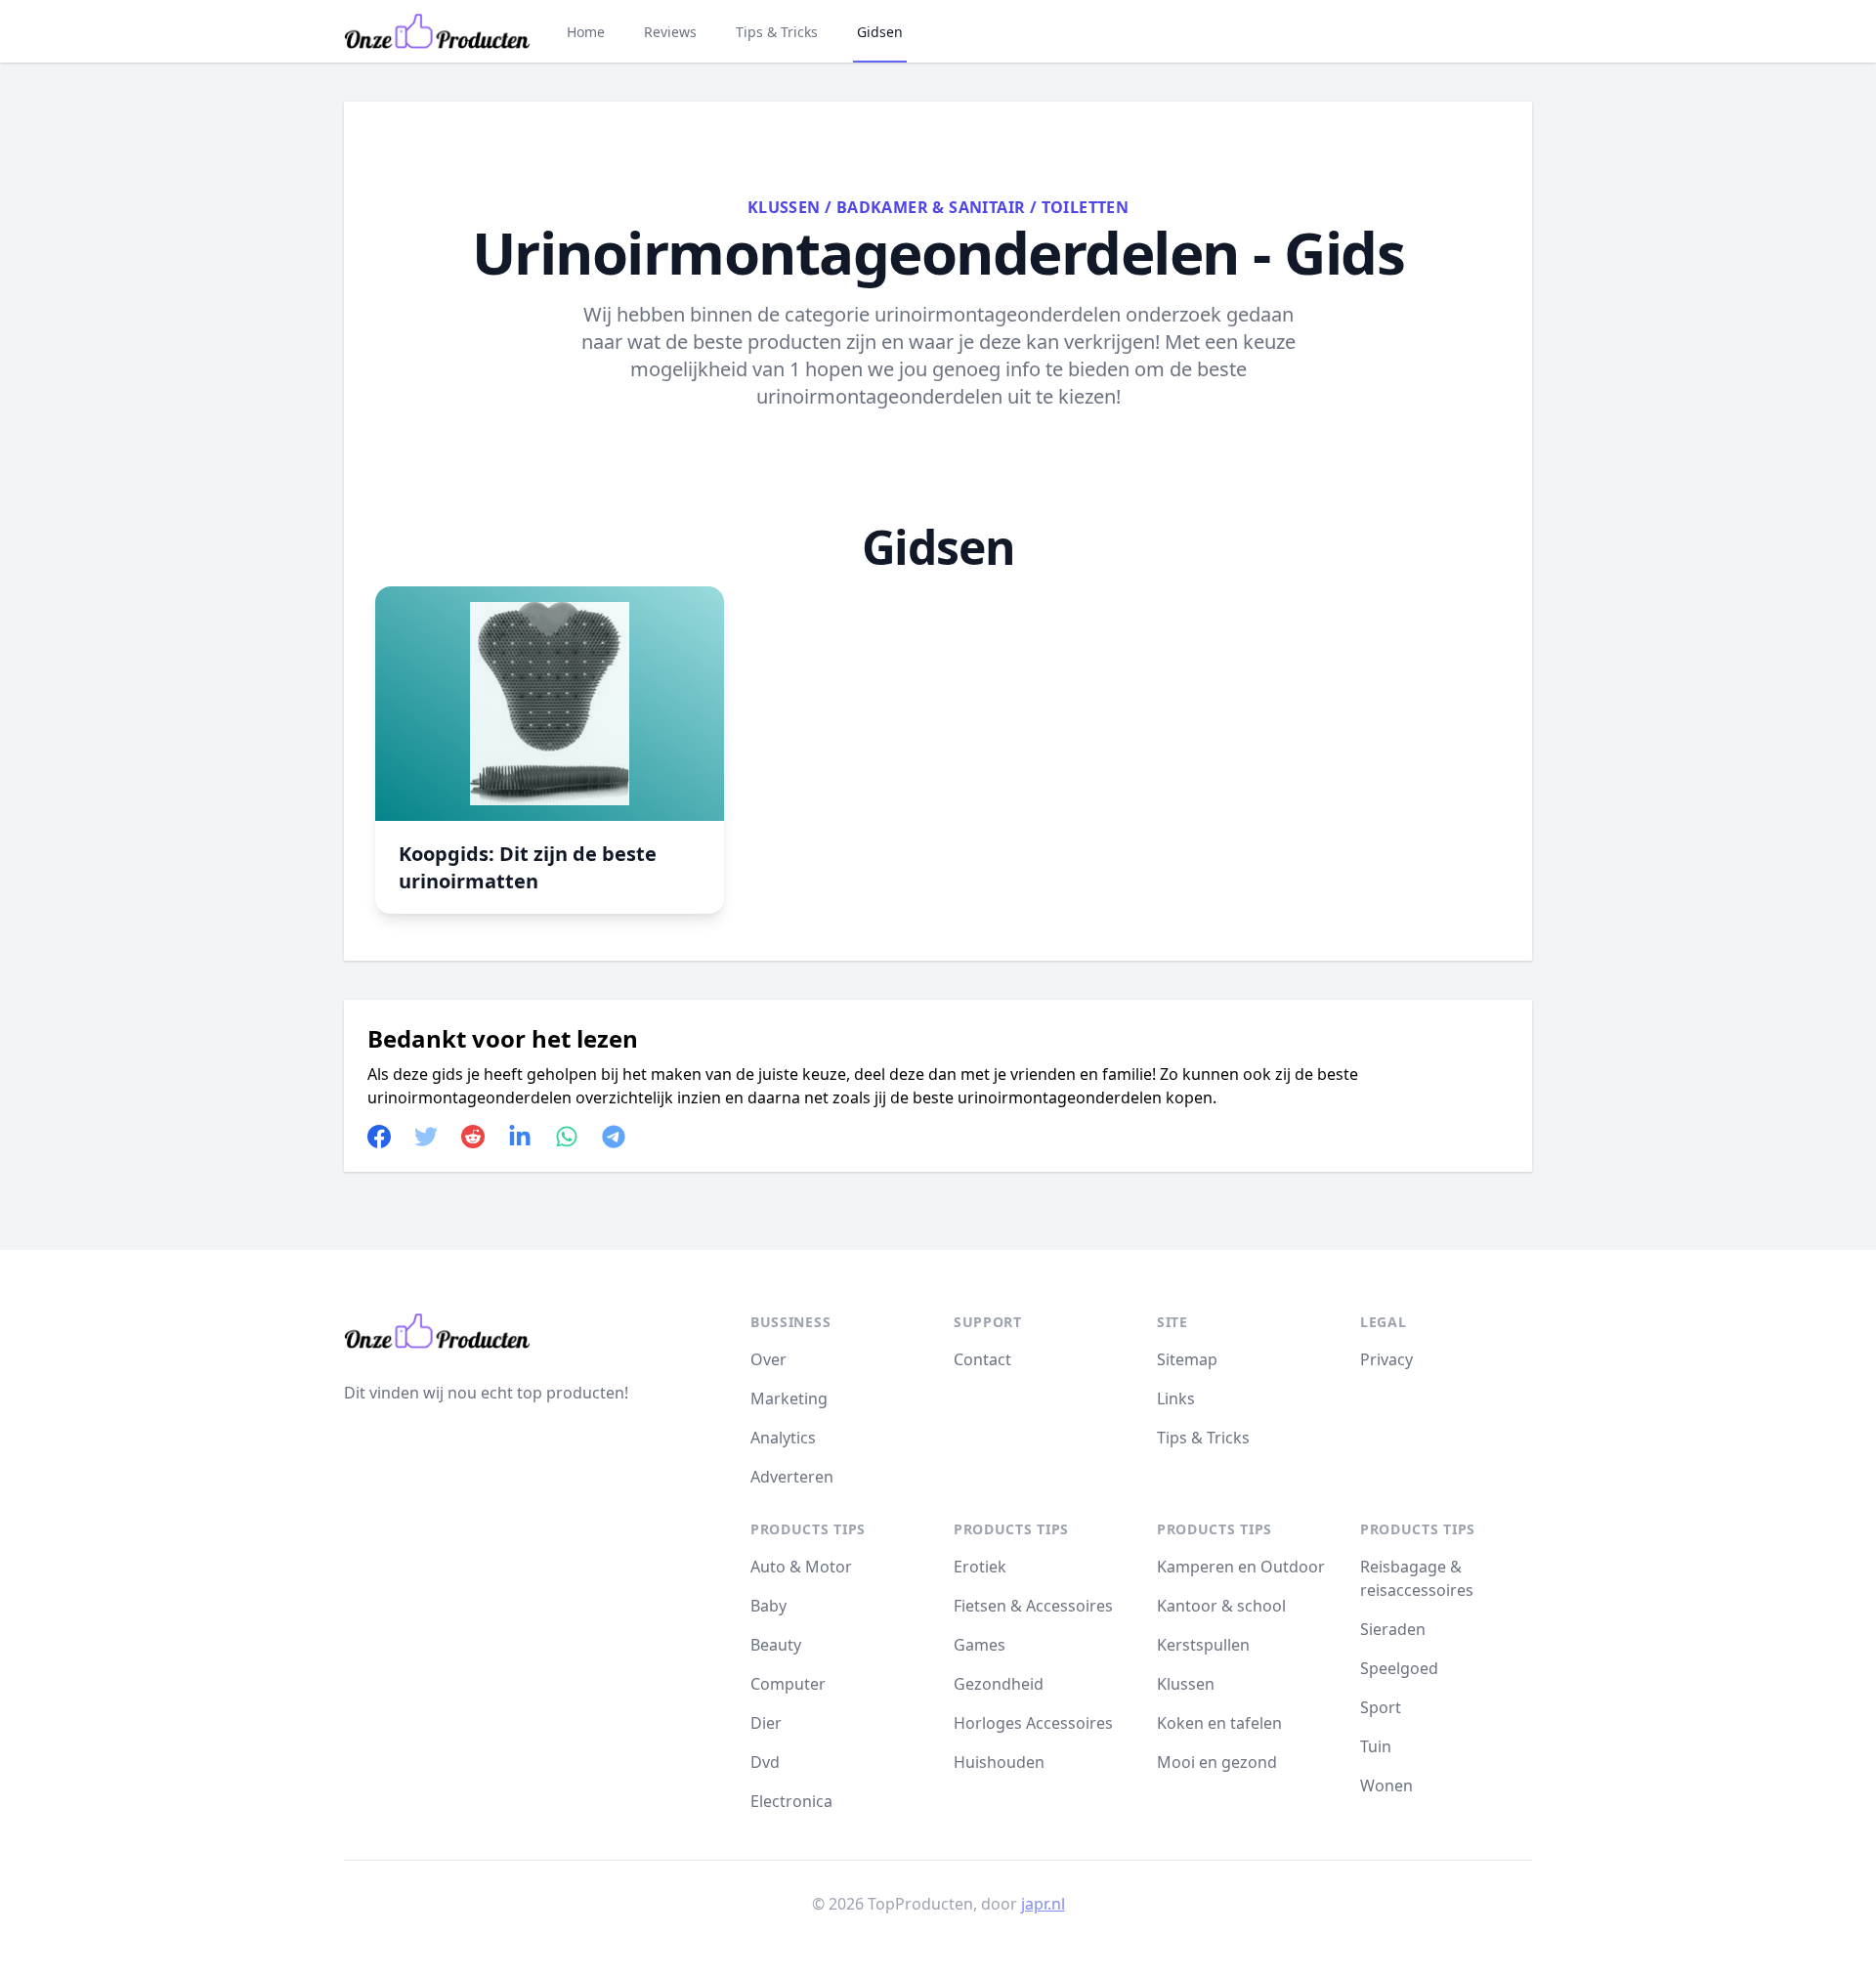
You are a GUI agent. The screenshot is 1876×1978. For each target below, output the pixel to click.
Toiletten (1086, 207)
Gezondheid (999, 1684)
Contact (982, 1359)
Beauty (776, 1645)
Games (980, 1645)
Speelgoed (1399, 1668)
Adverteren (792, 1477)
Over (768, 1359)
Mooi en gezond (1217, 1762)
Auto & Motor (801, 1567)
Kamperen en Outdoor (1241, 1567)
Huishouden (999, 1762)
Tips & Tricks (777, 32)
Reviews (670, 32)
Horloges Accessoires (1033, 1723)
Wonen (1386, 1785)
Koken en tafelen (1219, 1723)
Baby (768, 1606)
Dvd (765, 1762)
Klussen (784, 207)
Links (1176, 1398)
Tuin (1376, 1746)
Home (586, 32)
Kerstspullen (1203, 1645)
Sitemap (1187, 1359)
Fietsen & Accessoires (1033, 1606)
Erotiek (980, 1567)
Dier (766, 1723)
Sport (1381, 1707)
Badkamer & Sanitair (931, 207)
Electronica (791, 1801)
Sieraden (1393, 1629)
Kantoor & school (1221, 1606)
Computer (788, 1684)
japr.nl (1043, 1904)
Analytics (783, 1438)
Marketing (789, 1398)
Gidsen (880, 32)
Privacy (1386, 1359)
